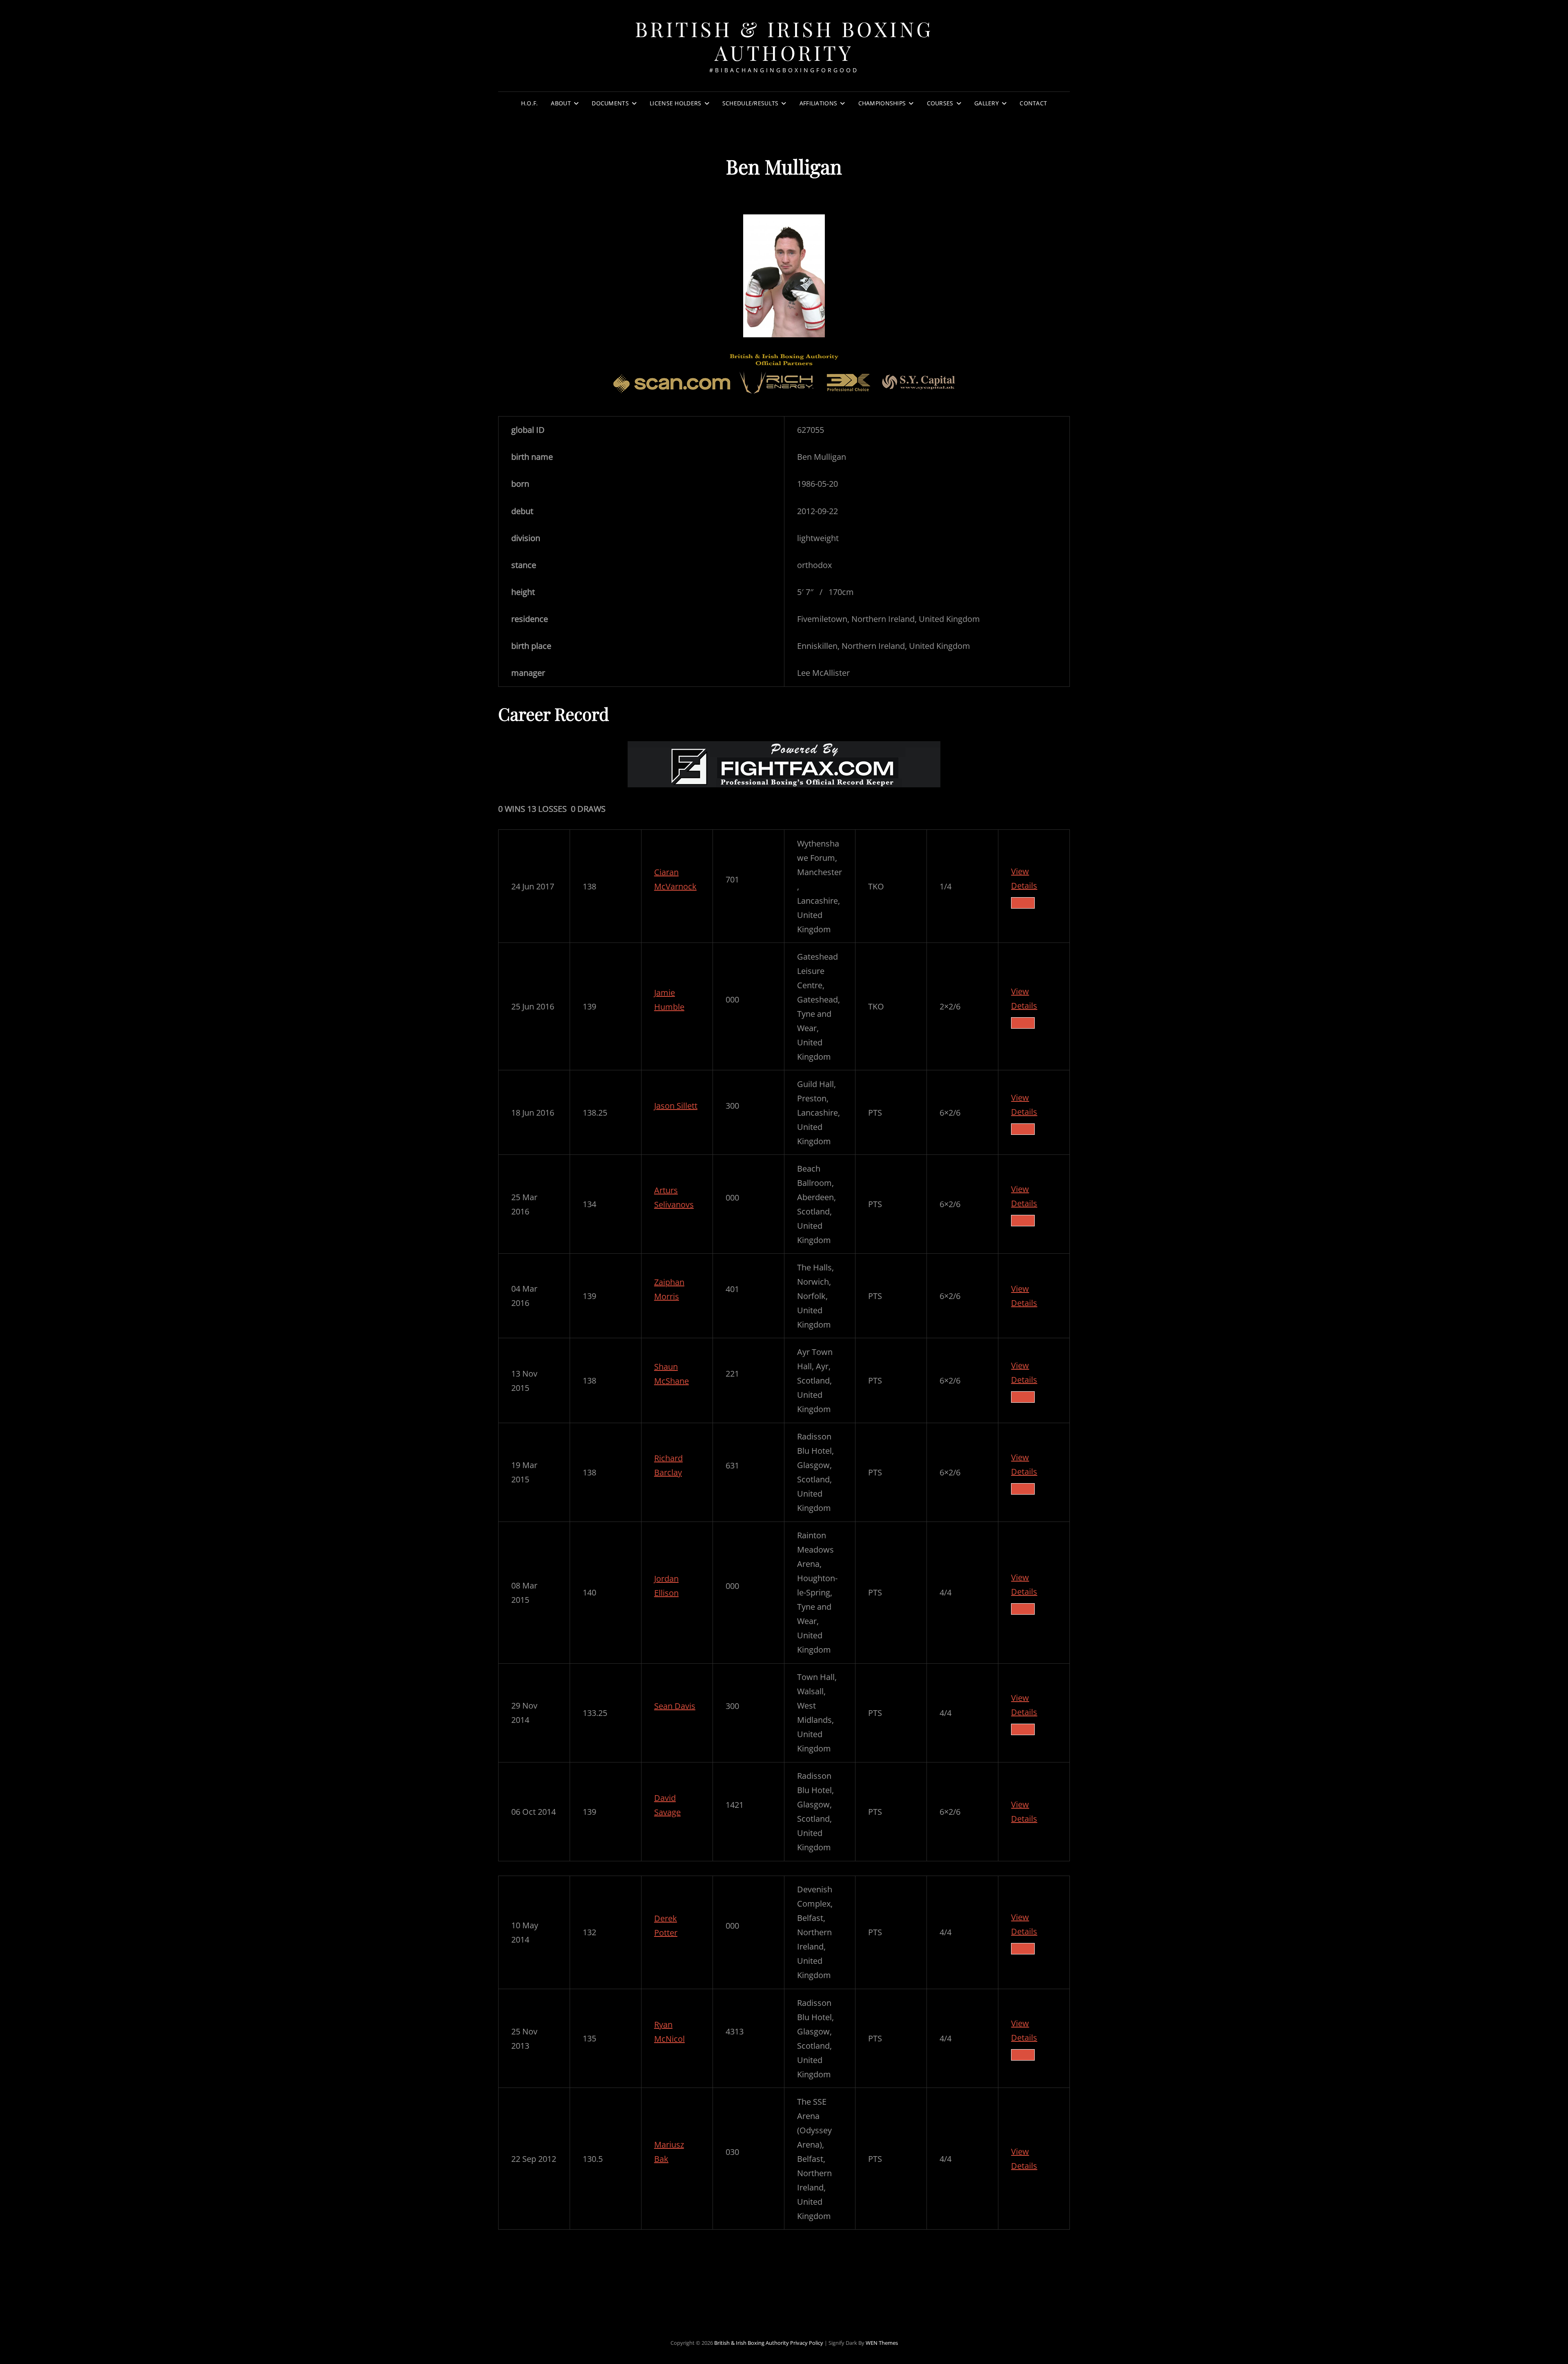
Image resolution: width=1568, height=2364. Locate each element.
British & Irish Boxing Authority (784, 41)
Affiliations (818, 103)
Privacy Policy (807, 2343)
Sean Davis (675, 1706)
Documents (610, 103)
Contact (1033, 103)
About (561, 103)
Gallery (987, 103)
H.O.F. (530, 103)
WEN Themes (882, 2343)
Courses (940, 103)
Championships (882, 103)
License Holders (675, 103)
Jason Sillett (676, 1106)
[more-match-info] (1023, 903)
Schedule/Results (751, 103)
